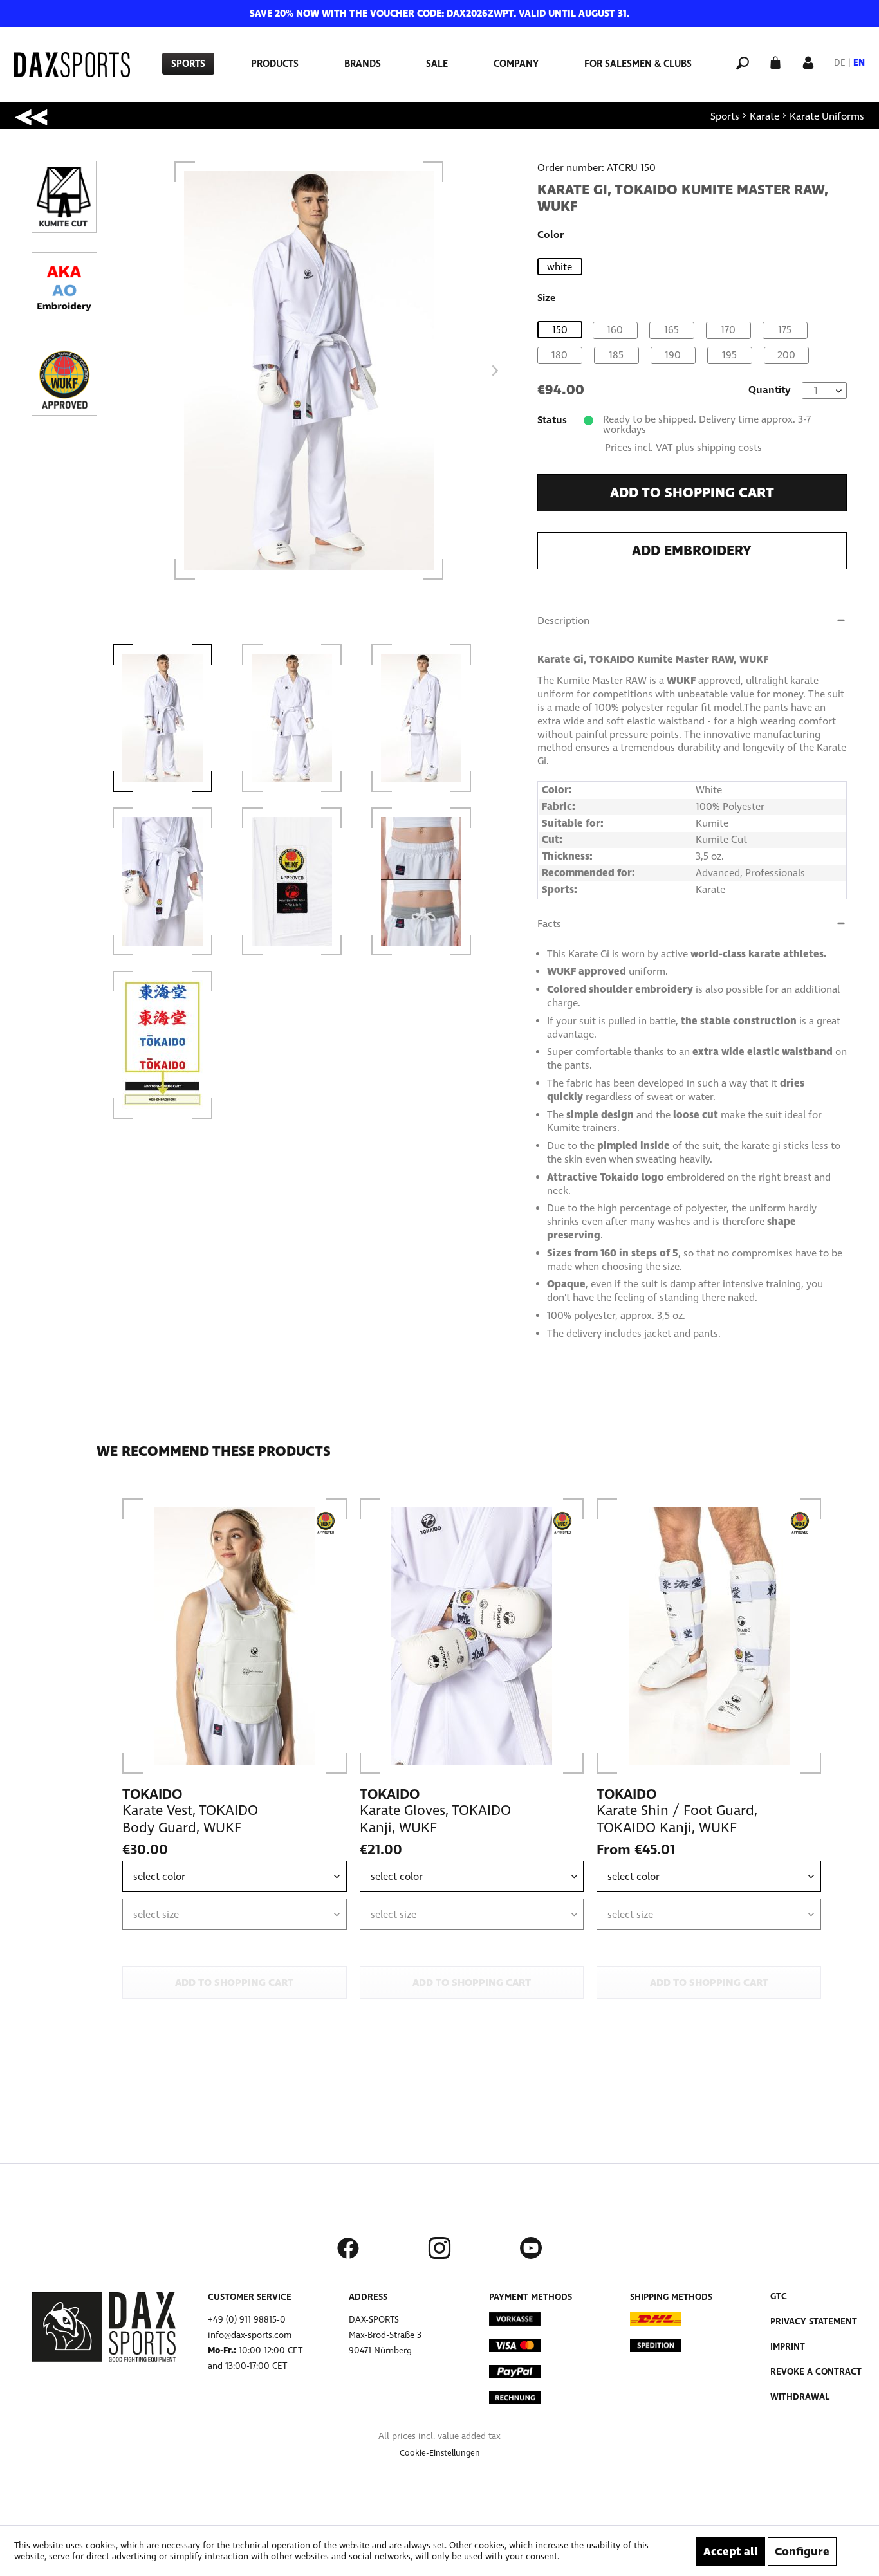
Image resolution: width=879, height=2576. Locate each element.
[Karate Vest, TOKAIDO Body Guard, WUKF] (235, 1636)
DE (840, 63)
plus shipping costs (719, 447)
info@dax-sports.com (250, 2335)
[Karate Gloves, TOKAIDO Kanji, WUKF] (472, 1636)
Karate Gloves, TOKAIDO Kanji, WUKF (435, 1819)
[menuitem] (188, 64)
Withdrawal (800, 2397)
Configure (802, 2552)
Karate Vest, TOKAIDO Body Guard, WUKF (190, 1819)
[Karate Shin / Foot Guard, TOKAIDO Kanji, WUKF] (709, 1636)
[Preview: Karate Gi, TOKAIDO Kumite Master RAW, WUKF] (170, 718)
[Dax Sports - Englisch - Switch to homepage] (72, 65)
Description (563, 621)
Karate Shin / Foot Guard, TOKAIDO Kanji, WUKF (677, 1819)
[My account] (808, 61)
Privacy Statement (814, 2322)
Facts (549, 924)
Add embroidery (692, 551)
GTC (779, 2296)
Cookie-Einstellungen (440, 2453)
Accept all (731, 2552)
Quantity (770, 390)
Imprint (788, 2347)
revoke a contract (816, 2372)
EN (859, 63)
